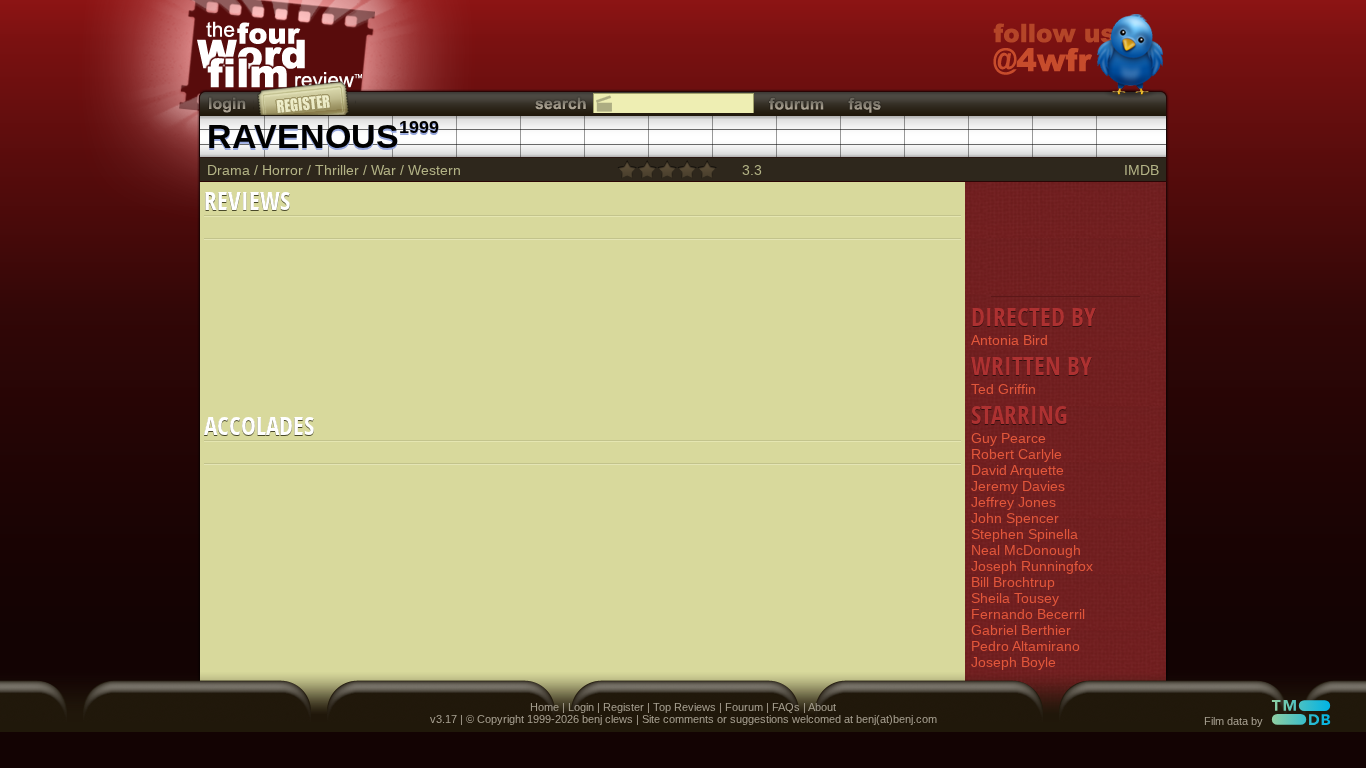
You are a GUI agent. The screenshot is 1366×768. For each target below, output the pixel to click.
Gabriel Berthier (1021, 630)
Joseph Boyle (1013, 662)
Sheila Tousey (1015, 598)
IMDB (1141, 170)
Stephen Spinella (1024, 534)
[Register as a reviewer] (304, 98)
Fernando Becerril (1028, 614)
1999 (419, 127)
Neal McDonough (1026, 550)
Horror (282, 170)
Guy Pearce (1008, 438)
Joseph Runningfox (1032, 566)
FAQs (786, 707)
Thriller (337, 170)
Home (544, 707)
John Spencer (1015, 518)
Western (434, 170)
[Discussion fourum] (796, 103)
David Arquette (1017, 470)
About (822, 707)
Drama (228, 170)
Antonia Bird (1009, 340)
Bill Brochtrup (1013, 582)
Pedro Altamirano (1025, 646)
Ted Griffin (1003, 389)
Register (623, 707)
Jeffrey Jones (1013, 502)
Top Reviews (684, 707)
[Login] (229, 103)
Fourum (744, 707)
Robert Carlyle (1016, 454)
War (383, 170)
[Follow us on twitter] (1078, 57)
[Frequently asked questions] (865, 103)
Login (581, 707)
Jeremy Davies (1018, 486)
